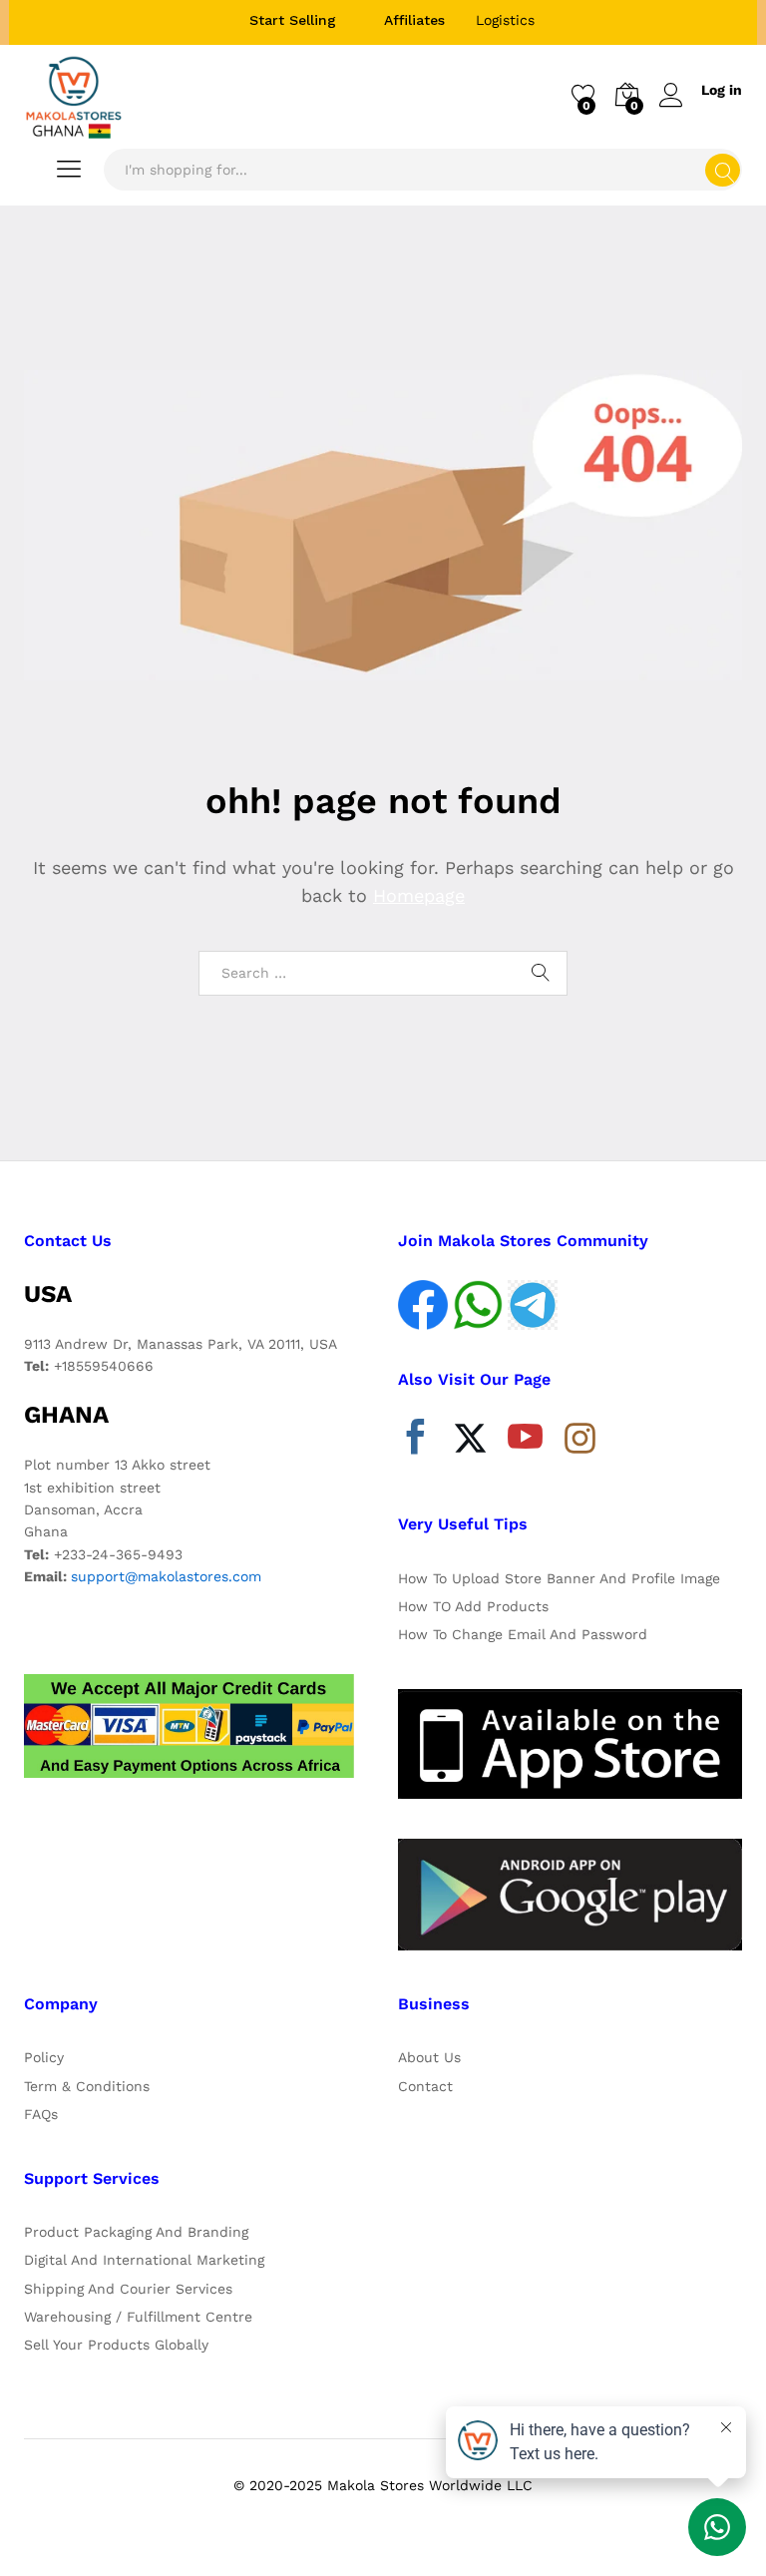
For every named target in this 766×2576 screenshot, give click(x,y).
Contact (425, 2086)
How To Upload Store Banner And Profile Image (559, 1578)
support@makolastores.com (166, 1576)
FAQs (41, 2114)
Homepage (419, 895)
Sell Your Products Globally (116, 2345)
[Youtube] (525, 1442)
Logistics (505, 20)
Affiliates (414, 20)
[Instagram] (580, 1440)
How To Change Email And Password (523, 1634)
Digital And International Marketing (144, 2260)
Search (723, 170)
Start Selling (293, 20)
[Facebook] (415, 1442)
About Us (429, 2057)
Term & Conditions (87, 2086)
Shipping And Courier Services (128, 2289)
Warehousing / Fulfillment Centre (138, 2317)
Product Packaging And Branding (136, 2232)
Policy (44, 2057)
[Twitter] (470, 1442)
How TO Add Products (473, 1606)
